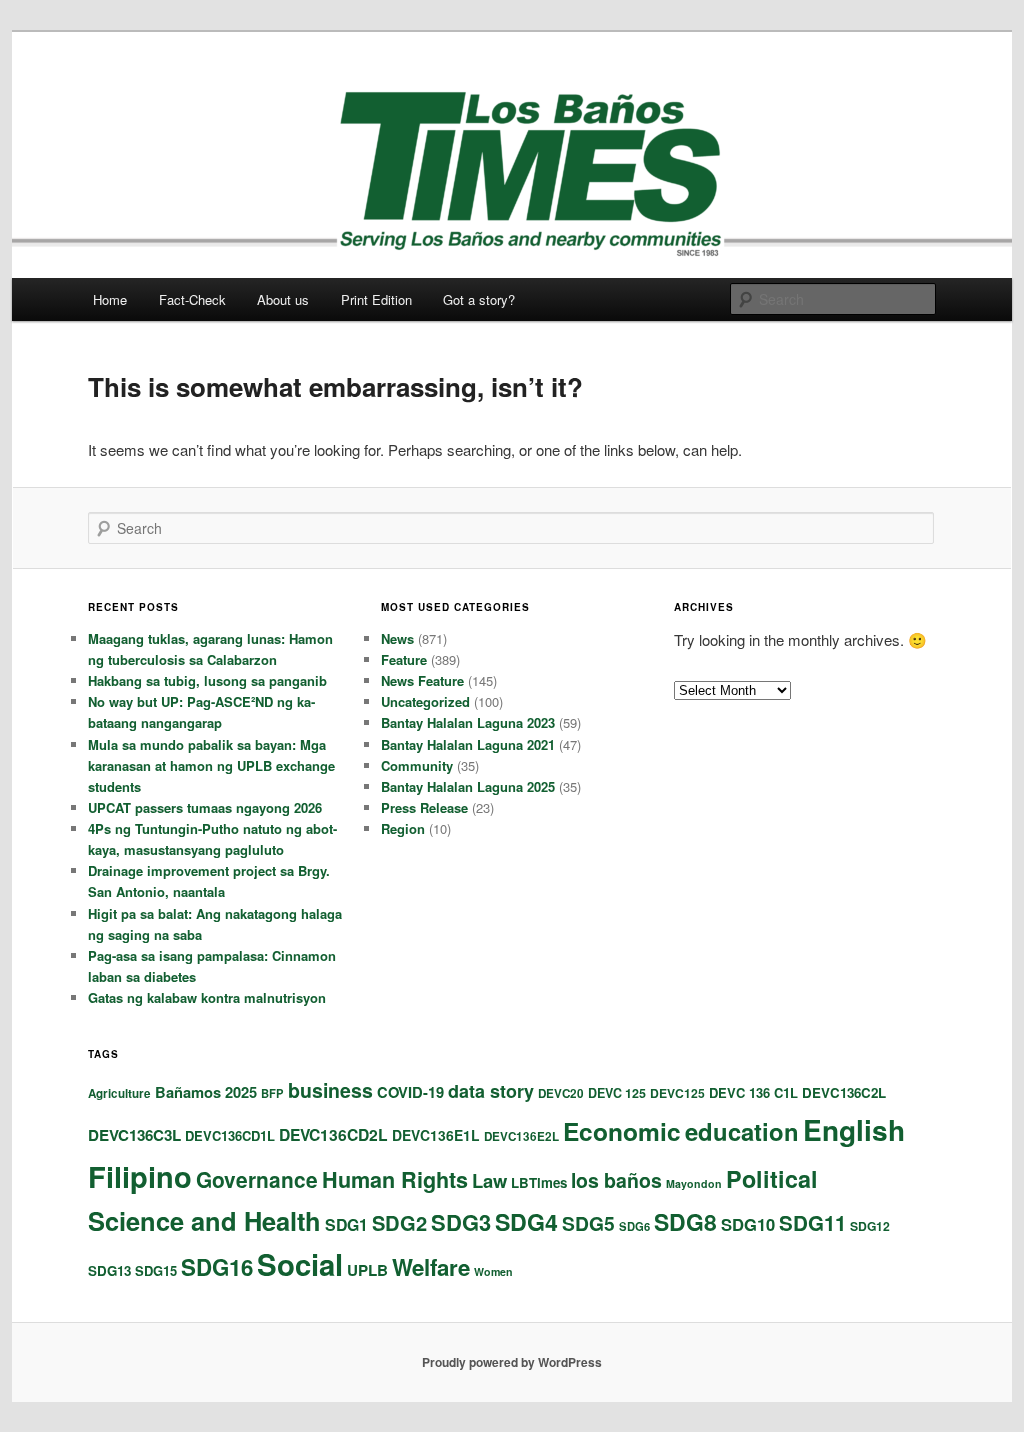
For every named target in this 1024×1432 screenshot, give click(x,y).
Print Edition (376, 299)
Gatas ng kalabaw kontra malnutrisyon (207, 997)
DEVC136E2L (521, 1136)
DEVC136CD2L (333, 1134)
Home (110, 299)
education (742, 1131)
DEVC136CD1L (230, 1135)
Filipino (140, 1176)
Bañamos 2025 (206, 1092)
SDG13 (109, 1270)
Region (403, 828)
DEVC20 (561, 1093)
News (397, 638)
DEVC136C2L (844, 1092)
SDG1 (346, 1224)
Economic (622, 1131)
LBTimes (539, 1182)
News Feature (422, 680)
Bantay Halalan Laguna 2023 (468, 722)
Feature (404, 659)
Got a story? (479, 299)
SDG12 (870, 1226)
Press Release (424, 807)
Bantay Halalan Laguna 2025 (468, 786)
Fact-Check (192, 299)
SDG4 (526, 1221)
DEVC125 (677, 1093)
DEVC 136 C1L (753, 1092)
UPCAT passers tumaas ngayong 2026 (205, 807)
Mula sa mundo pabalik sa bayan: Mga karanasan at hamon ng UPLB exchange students (211, 765)
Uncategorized (425, 701)
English (854, 1129)
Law (489, 1180)
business (330, 1090)
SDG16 (217, 1267)
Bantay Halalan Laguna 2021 (468, 744)
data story (491, 1091)
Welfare (431, 1267)
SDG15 (156, 1270)
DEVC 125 (617, 1093)
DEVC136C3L (134, 1135)
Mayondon (694, 1183)
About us (283, 299)
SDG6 (634, 1226)
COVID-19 (410, 1092)
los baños (616, 1180)
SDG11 (812, 1222)
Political (772, 1178)
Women (493, 1271)
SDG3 (461, 1222)
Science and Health (204, 1220)
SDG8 (685, 1221)
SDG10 (748, 1224)
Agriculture (119, 1093)
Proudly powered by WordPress (512, 1362)
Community (417, 765)
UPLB (367, 1270)
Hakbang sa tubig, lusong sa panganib (207, 680)
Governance (257, 1179)
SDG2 (399, 1222)
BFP (272, 1093)
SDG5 (588, 1223)
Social (300, 1264)
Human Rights (395, 1179)
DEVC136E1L (436, 1135)
